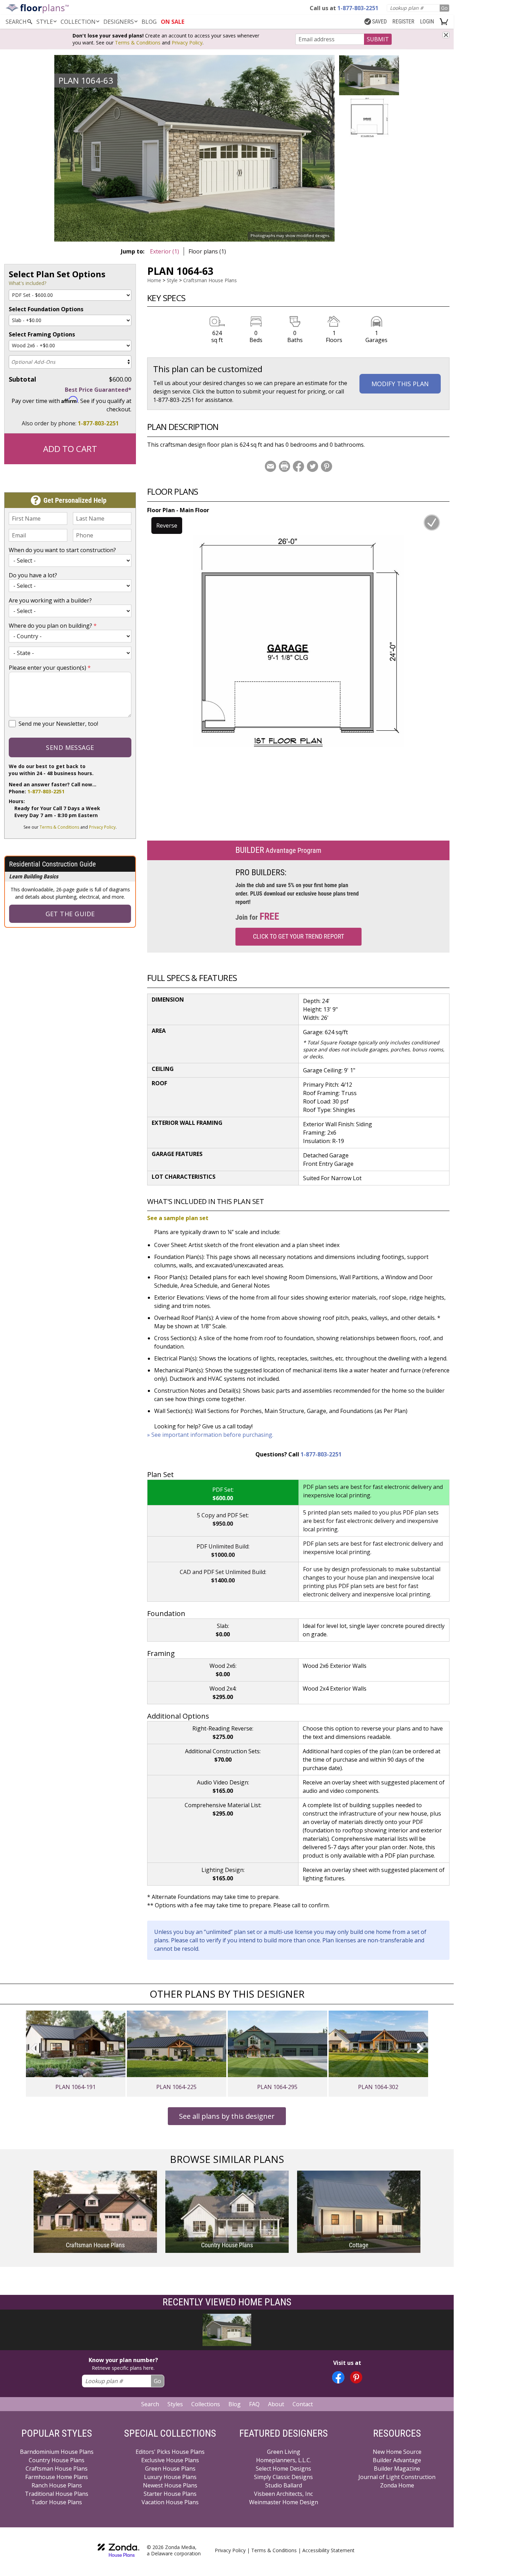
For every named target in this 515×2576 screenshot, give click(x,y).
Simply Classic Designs (283, 2477)
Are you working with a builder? (50, 600)
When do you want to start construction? (62, 550)
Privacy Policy (187, 43)
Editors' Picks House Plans (170, 2452)
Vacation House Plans (170, 2502)
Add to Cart (70, 449)
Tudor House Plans (57, 2502)
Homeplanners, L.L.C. (284, 2460)
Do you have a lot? (33, 575)
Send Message (70, 747)
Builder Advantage (397, 2460)
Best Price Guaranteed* (98, 390)
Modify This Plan (400, 384)
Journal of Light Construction (397, 2477)
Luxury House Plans (170, 2477)
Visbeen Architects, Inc (283, 2494)
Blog (235, 2404)
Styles (175, 2404)
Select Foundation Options (46, 309)
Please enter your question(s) (50, 668)
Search (150, 2404)
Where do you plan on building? (53, 626)
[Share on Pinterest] (327, 466)
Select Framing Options (42, 334)
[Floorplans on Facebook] (338, 2377)
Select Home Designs (283, 2469)
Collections (206, 2404)
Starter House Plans (170, 2494)
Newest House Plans (170, 2485)
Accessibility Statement (328, 2550)
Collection (78, 22)
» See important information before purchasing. (210, 1435)
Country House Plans (57, 2460)
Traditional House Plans (57, 2494)
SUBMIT (378, 39)
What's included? (28, 283)
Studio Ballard (284, 2485)
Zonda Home (397, 2485)
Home (154, 280)
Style (45, 22)
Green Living (284, 2452)
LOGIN (427, 22)
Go (444, 8)
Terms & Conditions (138, 43)
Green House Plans (170, 2469)
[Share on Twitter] (313, 466)
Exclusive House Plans (170, 2460)
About (276, 2404)
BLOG (149, 22)
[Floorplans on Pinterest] (356, 2377)
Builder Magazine (397, 2469)
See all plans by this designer (227, 2116)
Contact (303, 2404)
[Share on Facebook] (298, 466)
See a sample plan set (178, 1218)
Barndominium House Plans (57, 2452)
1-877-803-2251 (98, 423)
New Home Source (397, 2452)
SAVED (379, 22)
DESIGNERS (119, 22)
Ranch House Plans (57, 2485)
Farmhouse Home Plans (57, 2477)
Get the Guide (70, 914)
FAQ (254, 2404)
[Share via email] (270, 466)
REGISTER (403, 22)
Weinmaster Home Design (284, 2502)
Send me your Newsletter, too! (58, 724)
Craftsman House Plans (210, 280)
